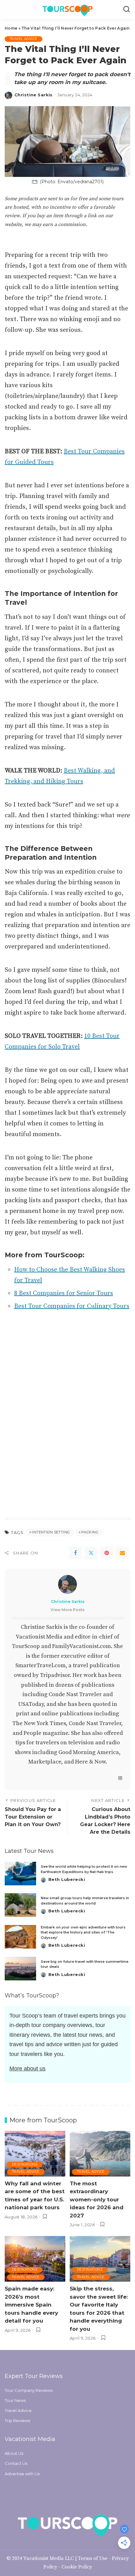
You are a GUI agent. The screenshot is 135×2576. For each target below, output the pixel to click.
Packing (90, 1532)
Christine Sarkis (34, 95)
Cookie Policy (77, 2567)
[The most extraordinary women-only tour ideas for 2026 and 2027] (100, 2154)
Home (11, 28)
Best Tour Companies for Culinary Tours (72, 1306)
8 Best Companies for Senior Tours (64, 1293)
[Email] (122, 1553)
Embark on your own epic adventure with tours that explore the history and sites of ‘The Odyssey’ (83, 1932)
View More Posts (67, 1610)
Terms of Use (93, 2558)
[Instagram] (120, 1779)
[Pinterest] (107, 1553)
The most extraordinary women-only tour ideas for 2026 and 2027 (97, 2200)
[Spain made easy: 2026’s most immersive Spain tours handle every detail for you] (35, 2259)
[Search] (127, 9)
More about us (27, 2069)
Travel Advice (24, 39)
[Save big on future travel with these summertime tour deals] (20, 1969)
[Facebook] (75, 1553)
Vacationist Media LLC (49, 2558)
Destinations (25, 2164)
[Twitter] (91, 1553)
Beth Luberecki (67, 1879)
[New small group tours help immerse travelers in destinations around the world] (20, 1905)
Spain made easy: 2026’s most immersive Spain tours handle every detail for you (31, 2305)
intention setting (51, 1532)
